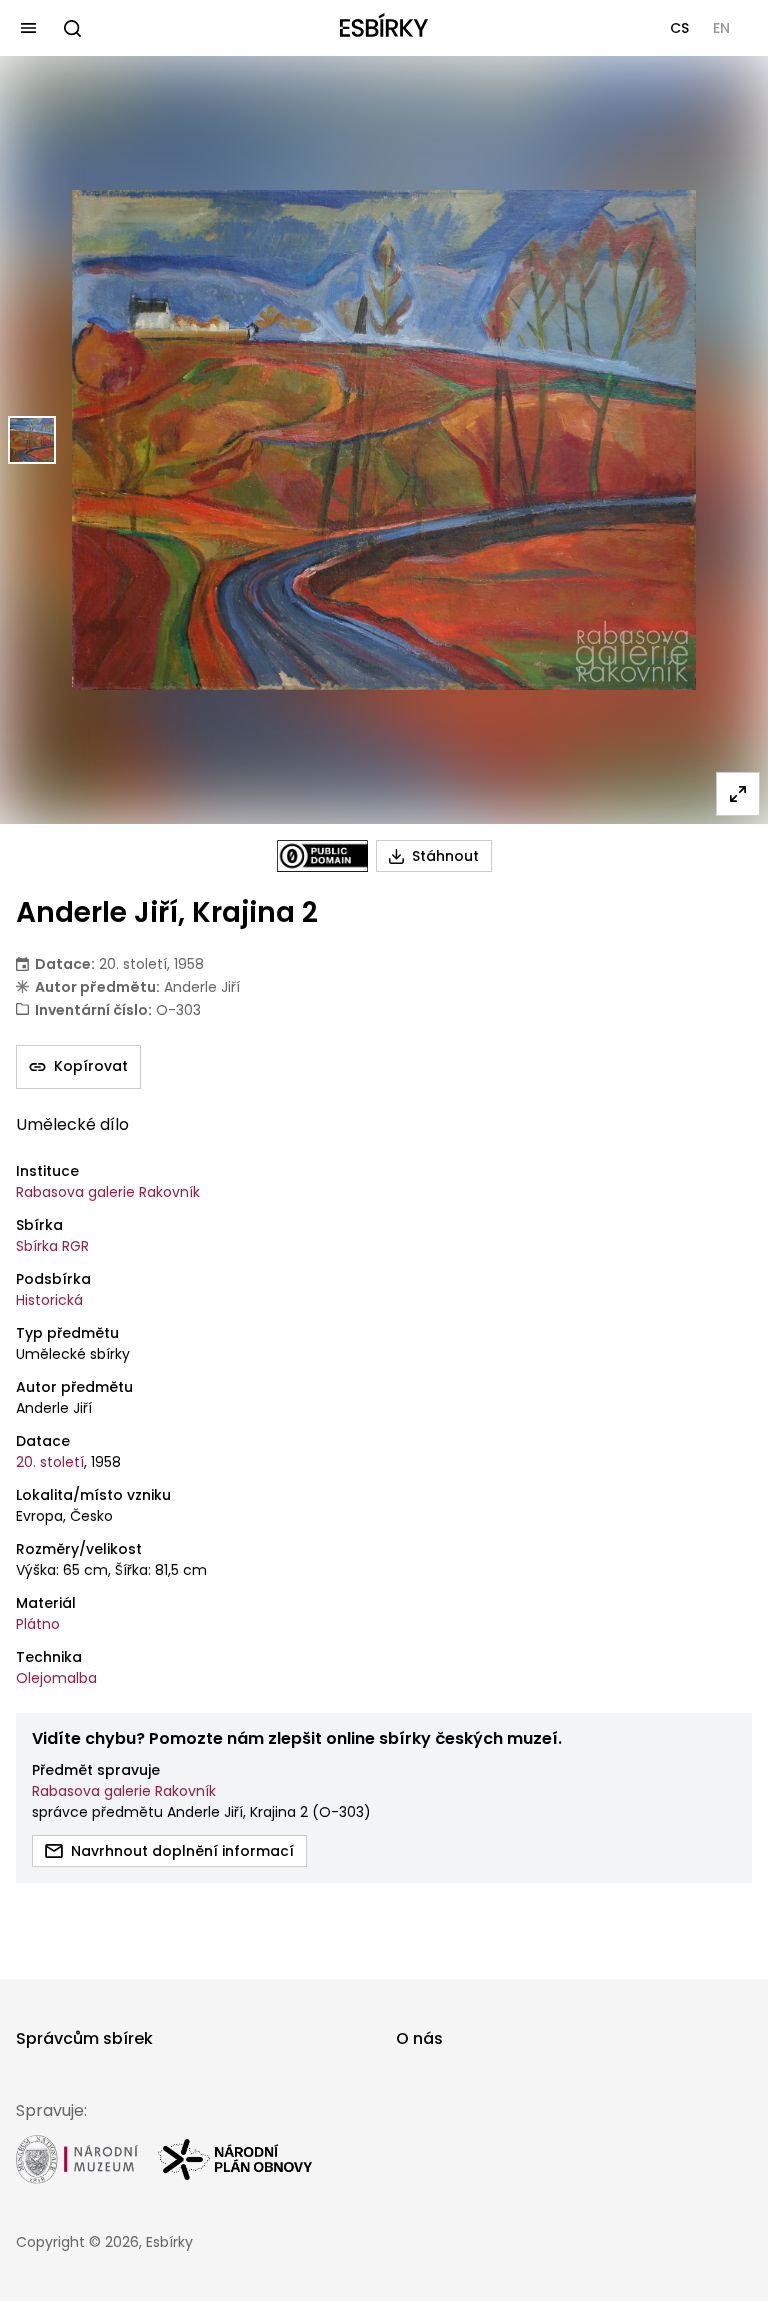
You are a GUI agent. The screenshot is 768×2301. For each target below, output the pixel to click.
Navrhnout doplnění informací (182, 1851)
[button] (679, 28)
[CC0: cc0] (322, 856)
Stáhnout (445, 856)
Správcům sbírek (84, 2038)
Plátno (38, 1624)
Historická (49, 1300)
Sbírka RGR (52, 1246)
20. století (50, 1462)
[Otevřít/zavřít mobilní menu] (28, 28)
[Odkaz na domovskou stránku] (384, 28)
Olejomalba (56, 1678)
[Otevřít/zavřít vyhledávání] (72, 28)
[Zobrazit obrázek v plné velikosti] (738, 794)
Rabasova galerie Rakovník (108, 1192)
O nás (419, 2038)
